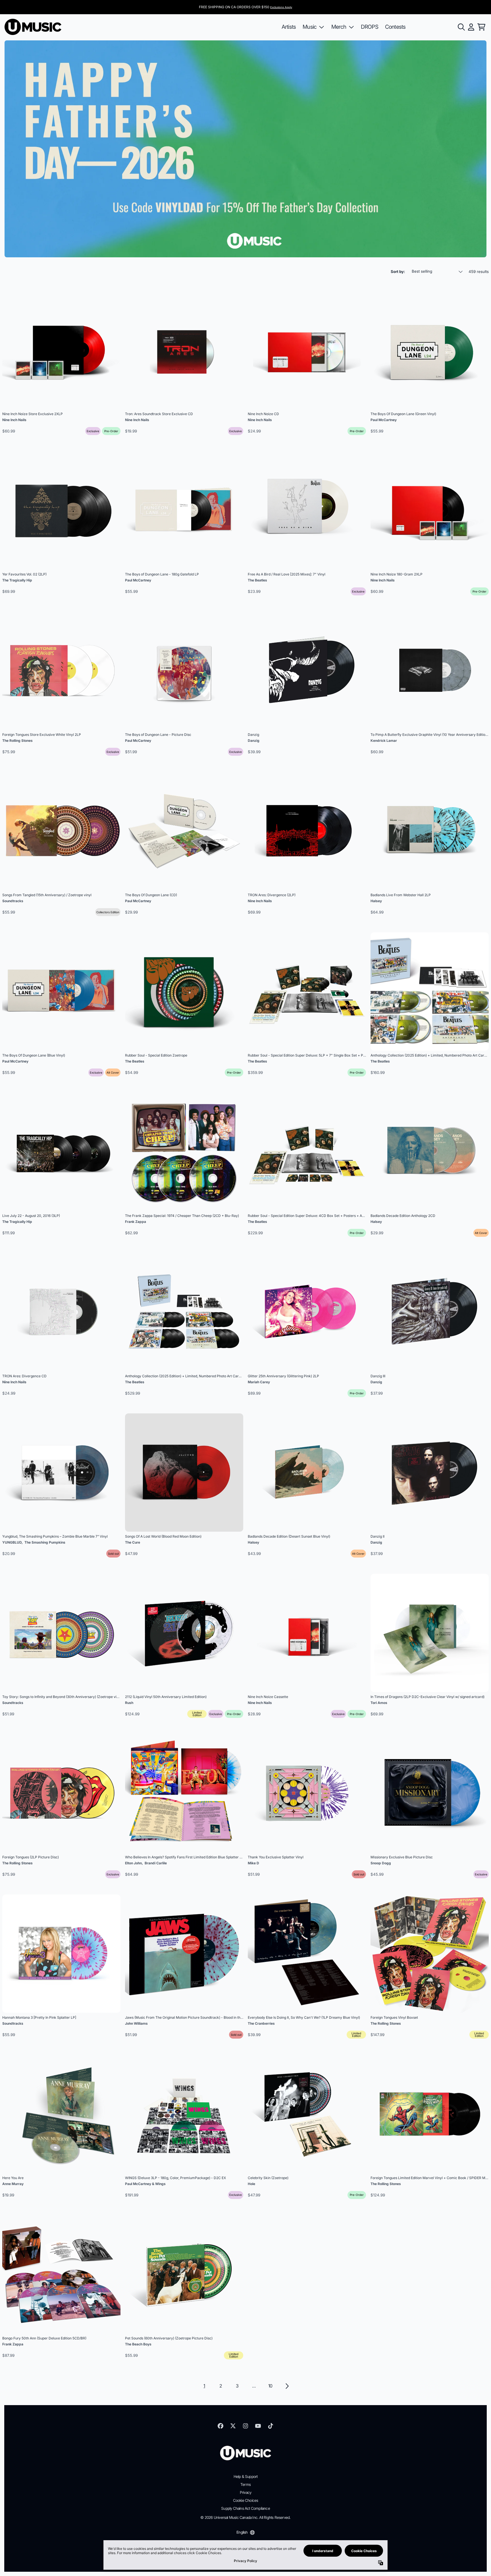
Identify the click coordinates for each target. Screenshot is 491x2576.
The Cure (133, 1542)
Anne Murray (13, 2184)
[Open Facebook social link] (220, 2426)
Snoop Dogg (381, 1863)
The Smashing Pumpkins (45, 1542)
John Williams (136, 2023)
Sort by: (398, 272)
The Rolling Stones (17, 741)
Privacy (246, 2492)
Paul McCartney (384, 420)
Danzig (254, 741)
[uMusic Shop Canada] (33, 27)
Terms (246, 2484)
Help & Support (246, 2476)
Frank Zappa (136, 1222)
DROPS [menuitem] (370, 27)
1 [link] (204, 2386)
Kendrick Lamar (384, 741)
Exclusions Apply (281, 7)
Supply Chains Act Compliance (246, 2508)
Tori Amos (379, 1703)
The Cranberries (261, 2023)
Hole (251, 2184)
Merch (339, 27)
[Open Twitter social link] (233, 2426)
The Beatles (257, 580)
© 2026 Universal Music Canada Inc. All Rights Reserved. (245, 2517)
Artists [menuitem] (289, 27)
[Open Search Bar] (461, 27)
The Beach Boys (138, 2344)
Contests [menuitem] (395, 27)
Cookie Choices (246, 2500)
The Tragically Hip (17, 580)
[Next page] (287, 2386)
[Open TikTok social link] (271, 2426)
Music (310, 27)
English (242, 2532)
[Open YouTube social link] (258, 2426)
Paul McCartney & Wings (145, 2184)
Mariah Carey (259, 1382)
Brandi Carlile (156, 1863)
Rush (129, 1703)
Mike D (253, 1863)
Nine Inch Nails (14, 420)
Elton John (133, 1863)
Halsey (376, 901)
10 (270, 2386)
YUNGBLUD (12, 1542)
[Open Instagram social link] (246, 2426)
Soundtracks (13, 901)
